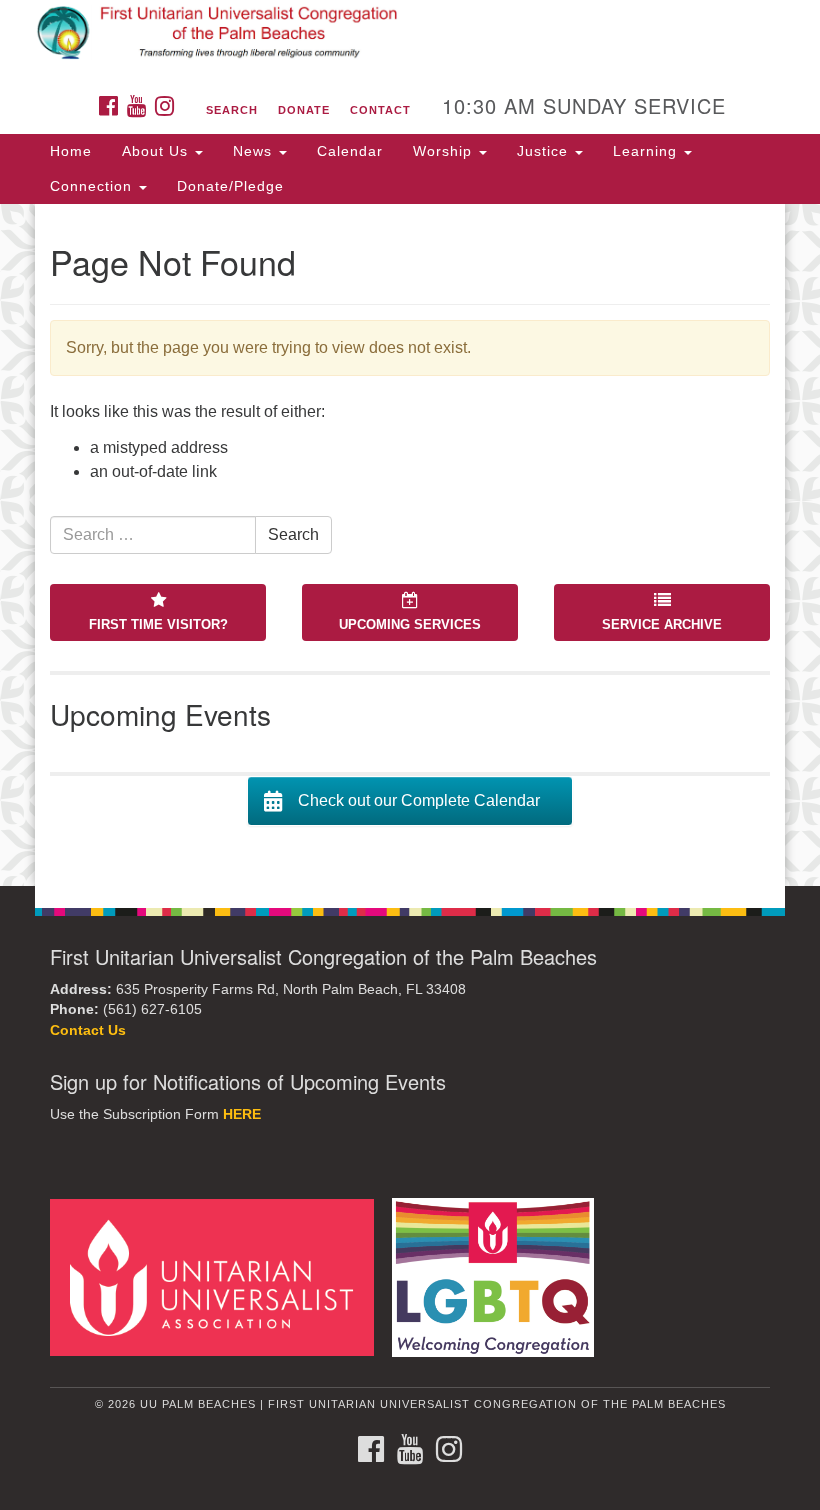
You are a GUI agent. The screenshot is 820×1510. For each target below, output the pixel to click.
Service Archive (662, 624)
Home (71, 151)
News (255, 151)
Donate (304, 110)
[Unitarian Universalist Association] (219, 1276)
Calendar (350, 151)
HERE (242, 1114)
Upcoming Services (410, 624)
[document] (410, 545)
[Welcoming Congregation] (500, 1276)
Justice (545, 151)
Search (232, 110)
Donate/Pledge (230, 186)
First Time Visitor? (158, 624)
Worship (445, 151)
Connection (93, 186)
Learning (647, 151)
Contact (380, 110)
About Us (157, 151)
